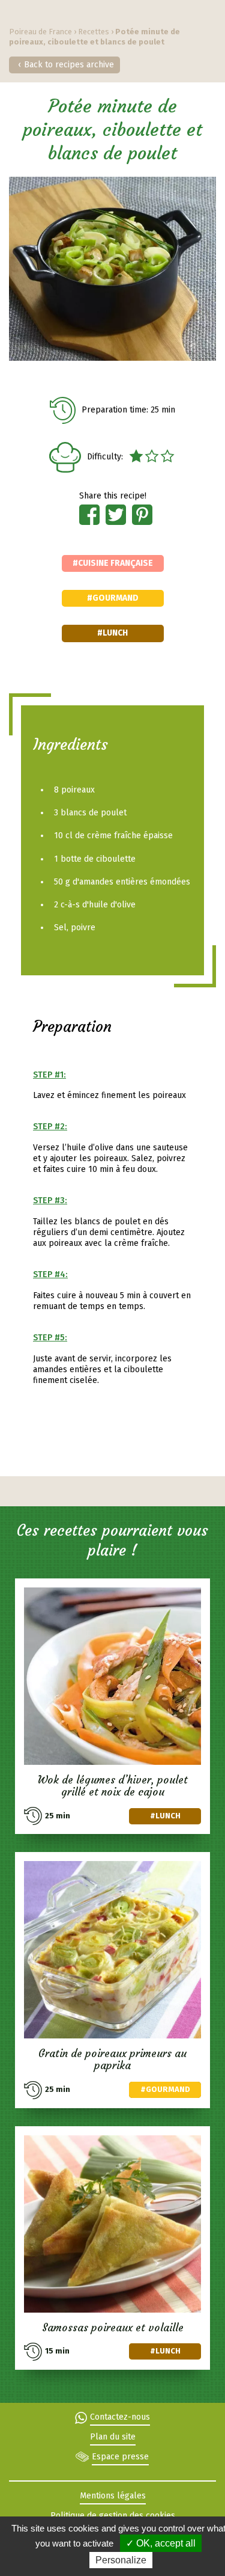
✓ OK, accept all (161, 2543)
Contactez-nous (120, 2417)
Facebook (89, 515)
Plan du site (113, 2437)
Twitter (116, 515)
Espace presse (120, 2457)
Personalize (121, 2560)
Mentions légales (113, 2496)
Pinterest (142, 515)
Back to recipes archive (69, 65)
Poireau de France (40, 32)
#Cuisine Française (113, 563)
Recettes (94, 32)
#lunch (112, 633)
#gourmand (113, 598)
